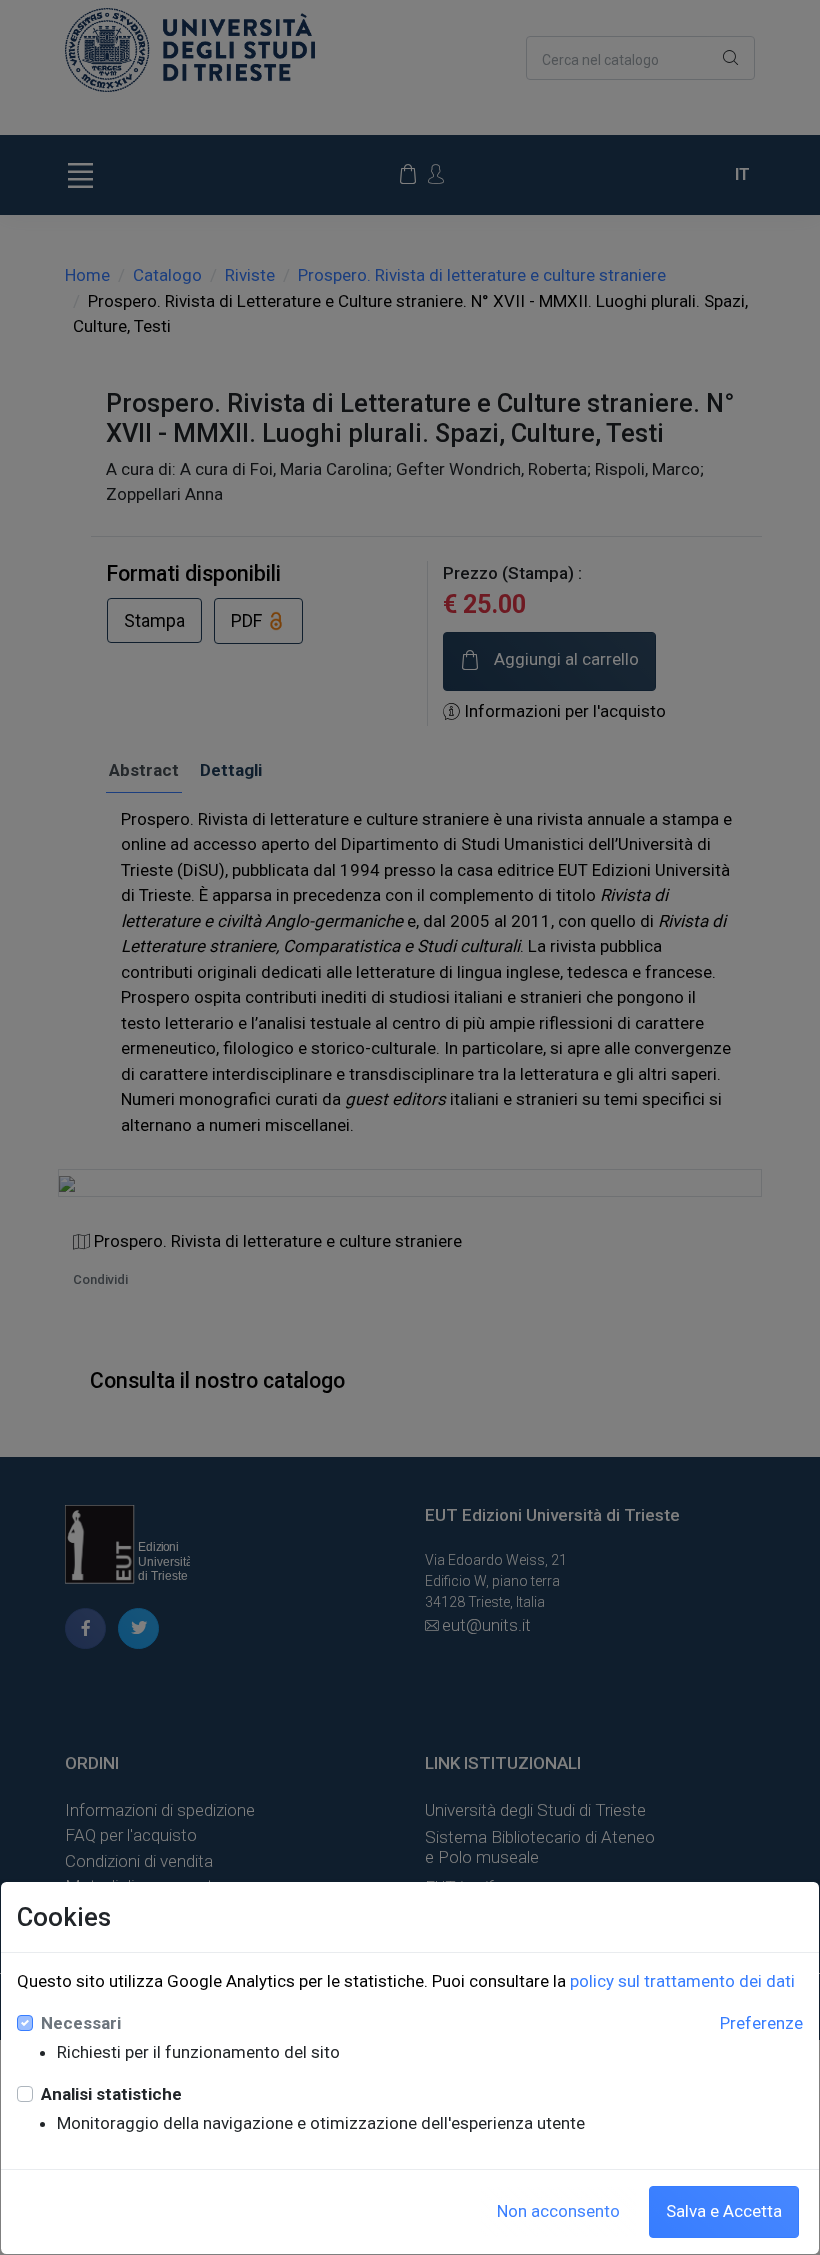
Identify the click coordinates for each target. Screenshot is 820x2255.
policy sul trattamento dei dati (682, 1981)
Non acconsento (558, 2211)
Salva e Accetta (724, 2211)
